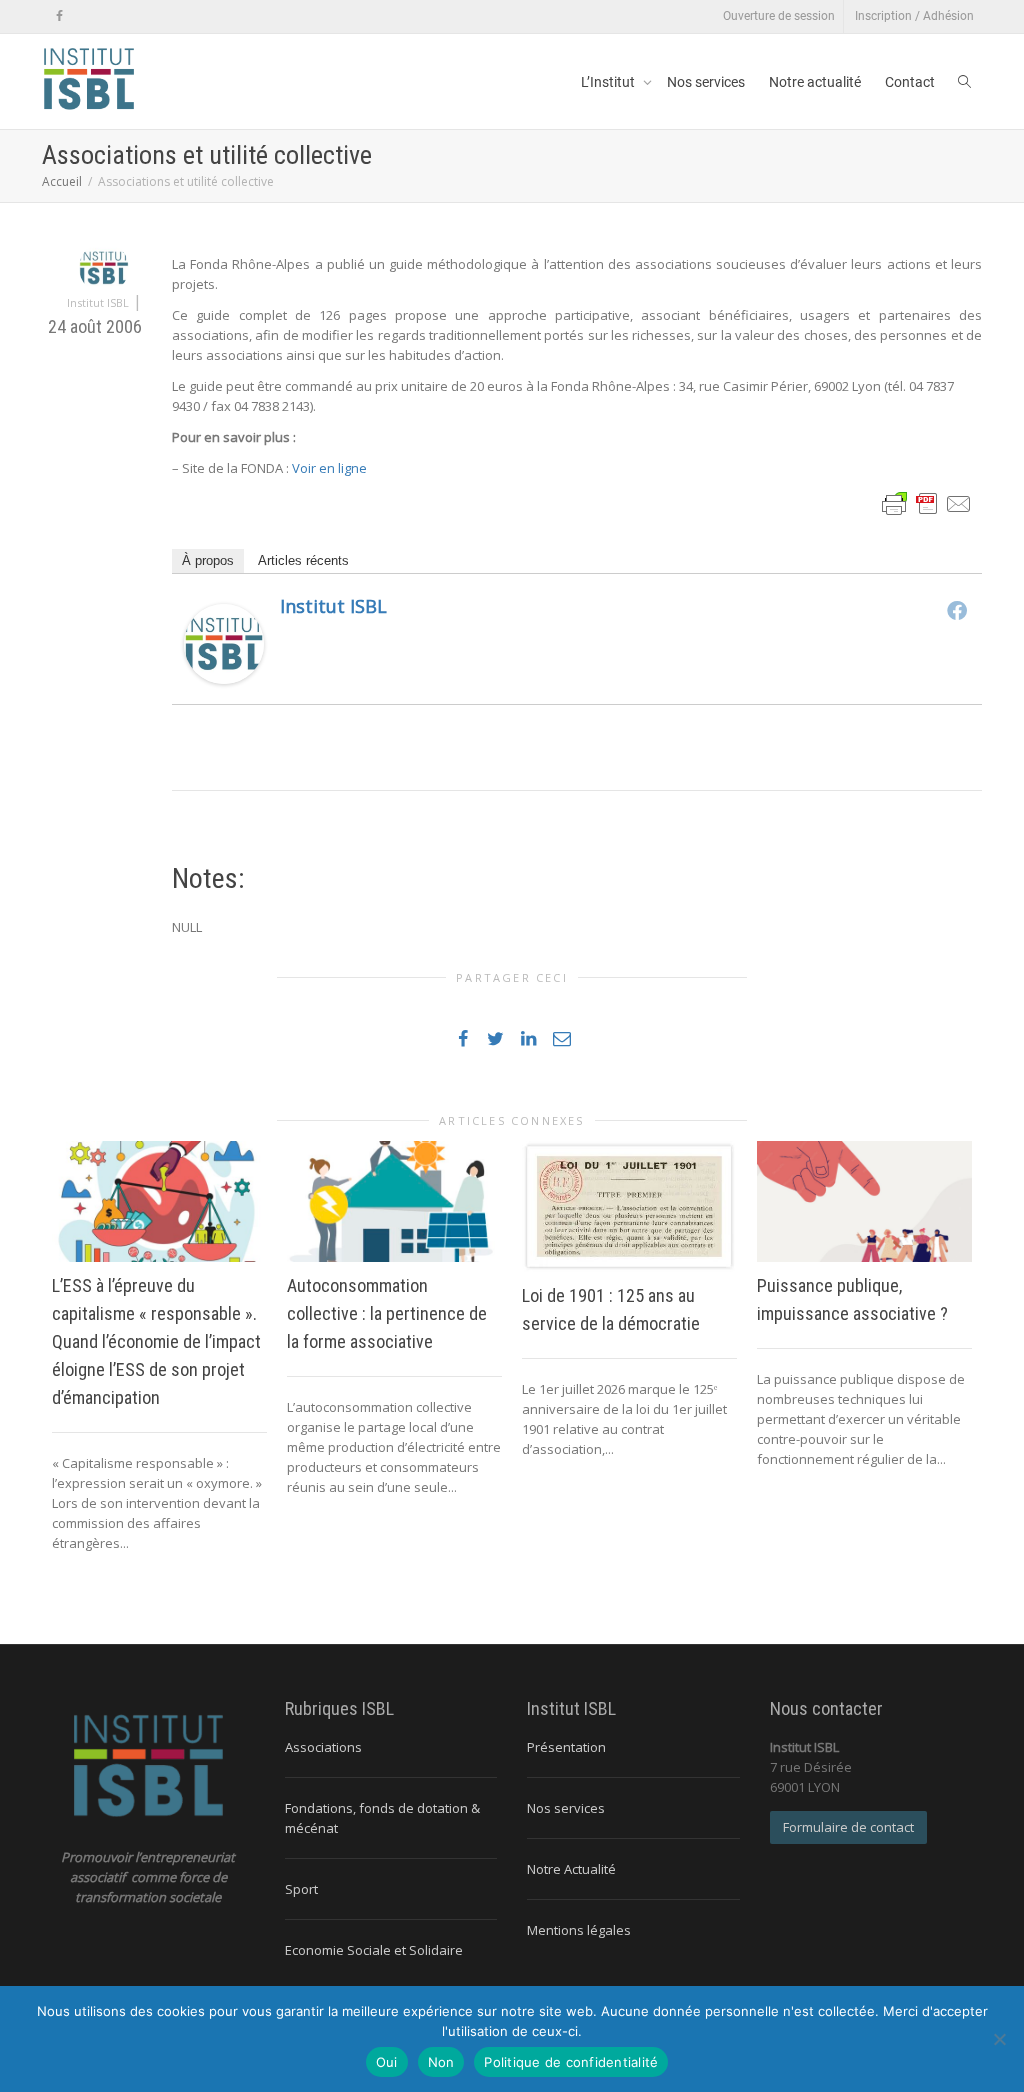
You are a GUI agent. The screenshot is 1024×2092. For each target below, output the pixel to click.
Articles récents (303, 560)
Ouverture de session (779, 16)
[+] (159, 1201)
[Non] (999, 2039)
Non (441, 2062)
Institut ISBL (333, 606)
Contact (910, 82)
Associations (323, 1747)
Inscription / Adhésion (914, 16)
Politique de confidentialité (571, 2062)
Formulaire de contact (848, 1827)
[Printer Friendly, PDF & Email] (927, 502)
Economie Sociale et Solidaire (374, 1950)
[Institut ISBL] (224, 643)
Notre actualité (815, 82)
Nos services (706, 82)
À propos (208, 560)
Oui (387, 2062)
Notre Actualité (571, 1869)
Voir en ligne (329, 468)
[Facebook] (59, 16)
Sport (301, 1889)
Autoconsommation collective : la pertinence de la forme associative (387, 1313)
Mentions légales (579, 1930)
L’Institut (609, 82)
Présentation (566, 1747)
